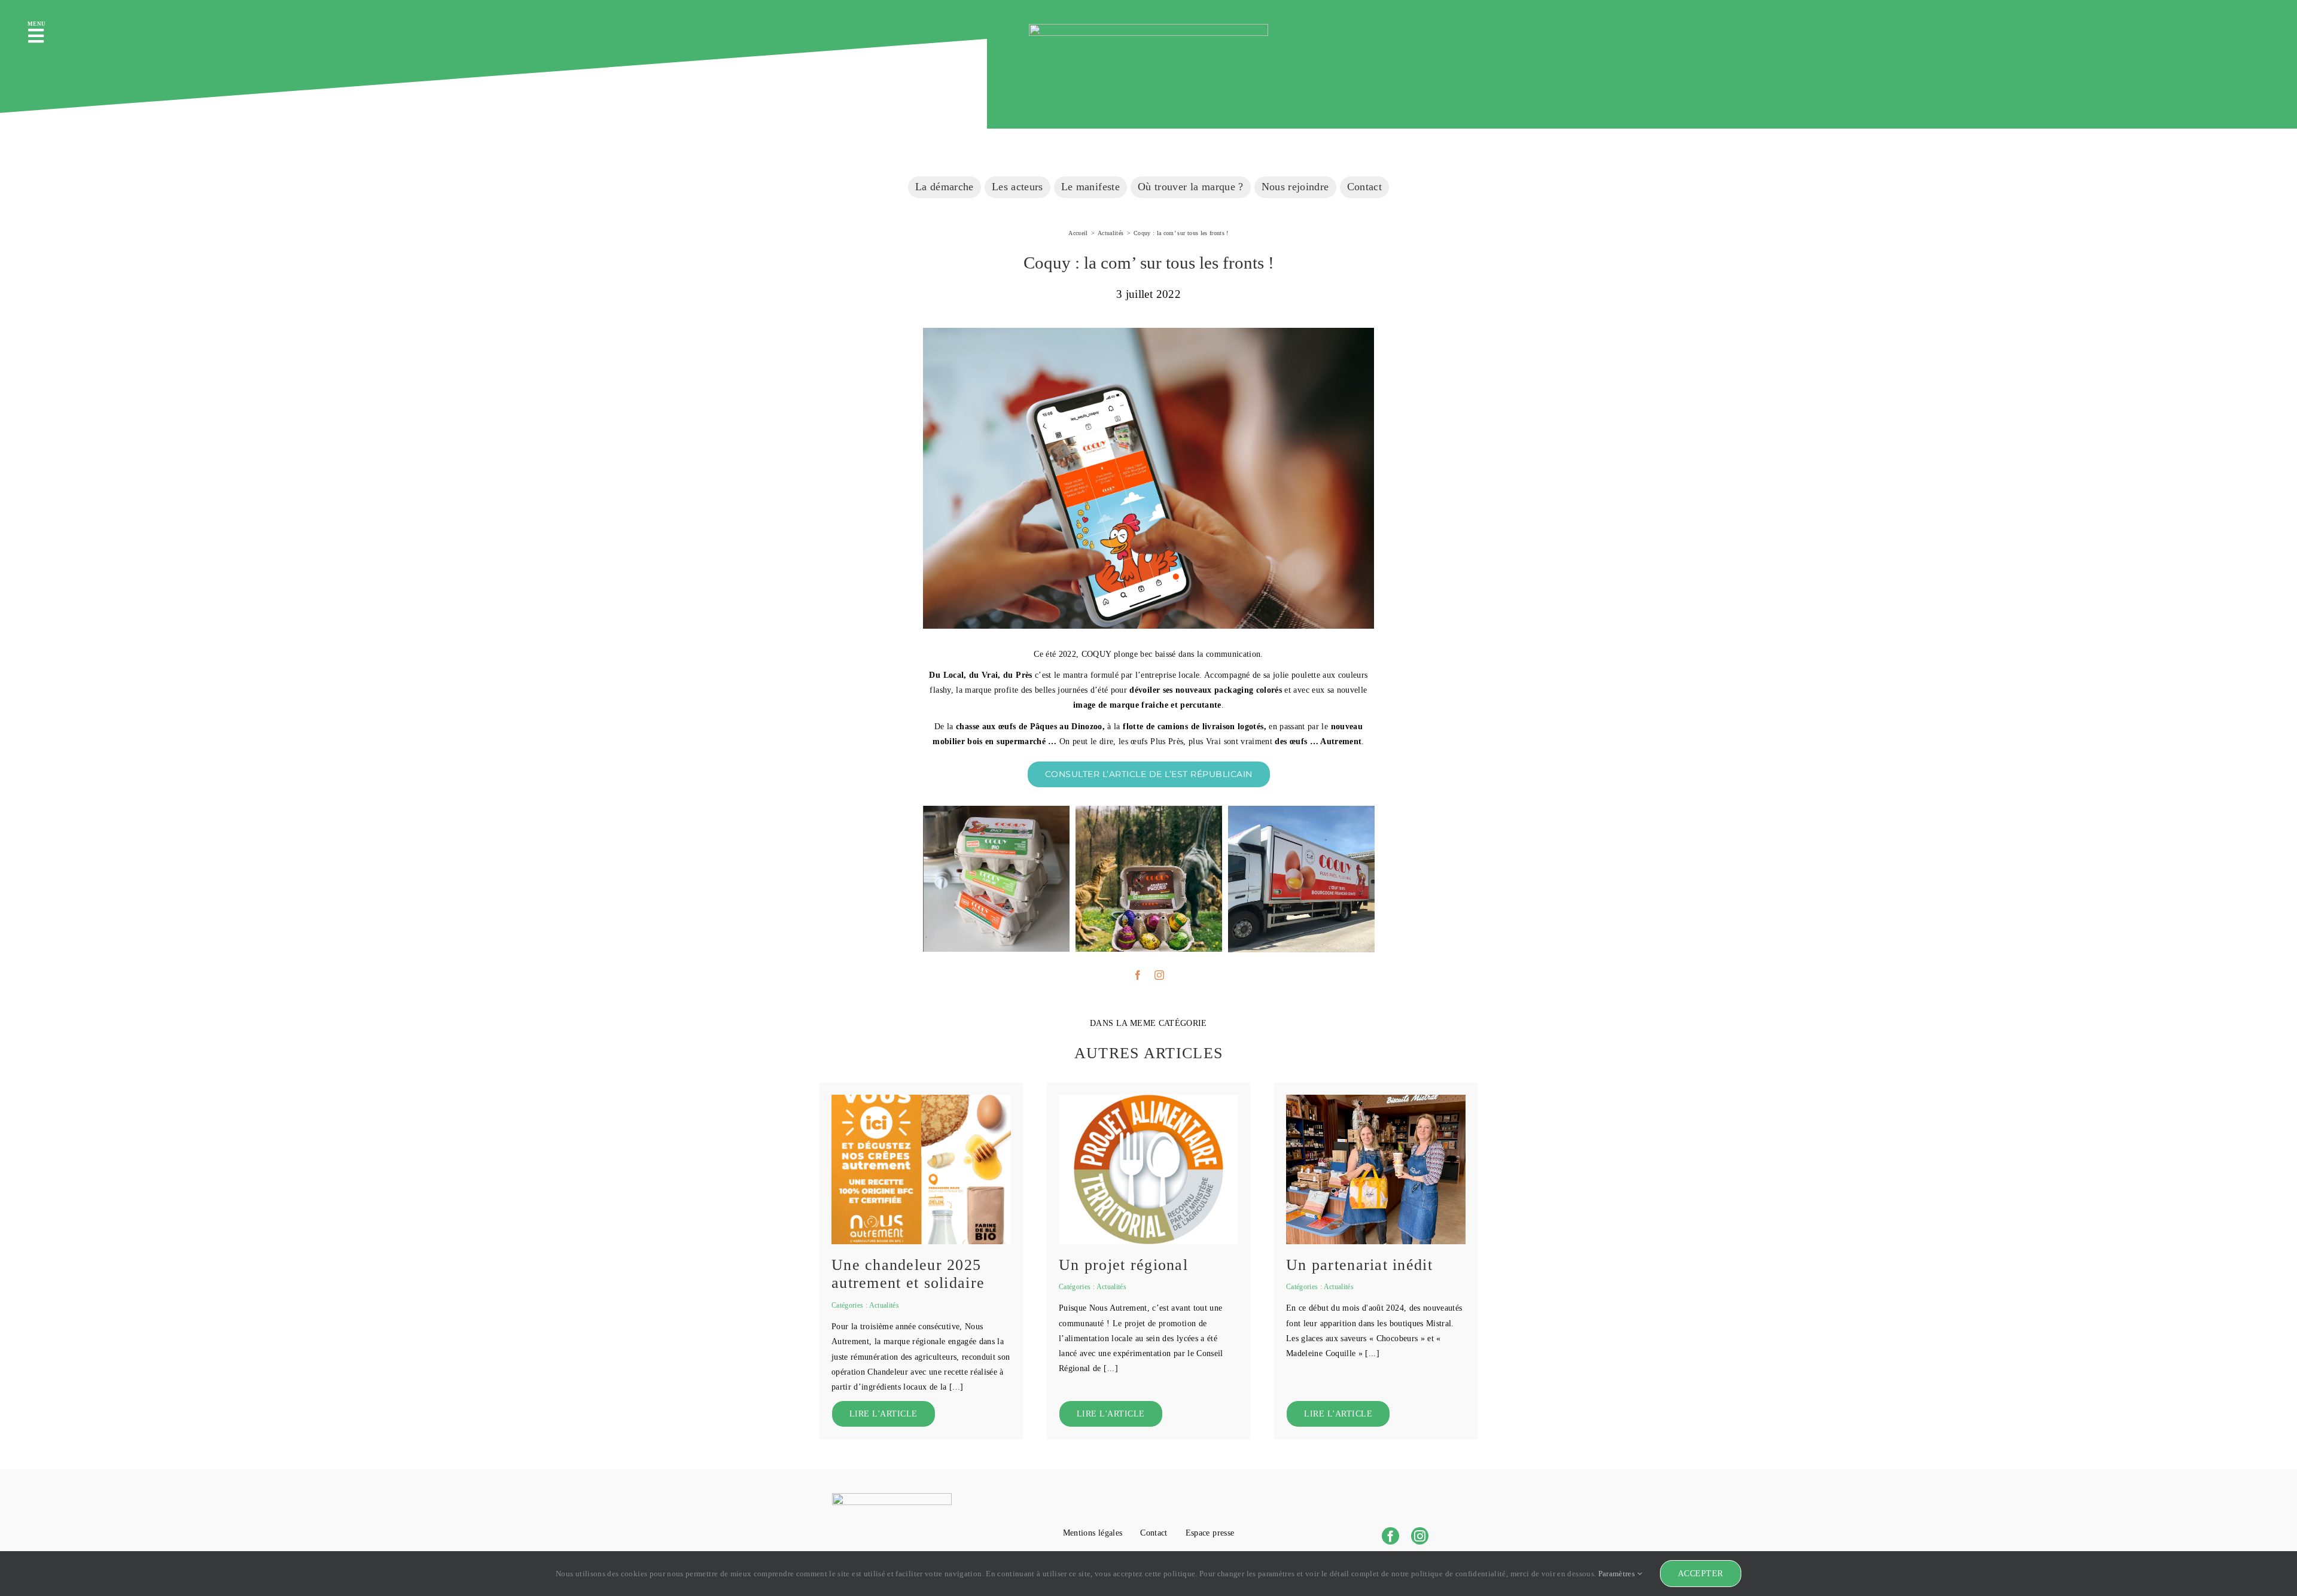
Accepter (1701, 1574)
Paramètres (1618, 1574)
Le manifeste (1090, 187)
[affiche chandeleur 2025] (921, 1099)
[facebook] (1138, 975)
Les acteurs (1017, 187)
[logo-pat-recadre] (1148, 1099)
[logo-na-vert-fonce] (1148, 28)
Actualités (884, 1305)
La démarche (945, 187)
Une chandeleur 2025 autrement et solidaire (908, 1274)
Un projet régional (1123, 1265)
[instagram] (1159, 975)
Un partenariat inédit (1359, 1265)
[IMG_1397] (1376, 1099)
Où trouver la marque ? (1191, 187)
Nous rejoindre (1295, 187)
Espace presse (1210, 1533)
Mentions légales (1093, 1533)
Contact (1364, 187)
